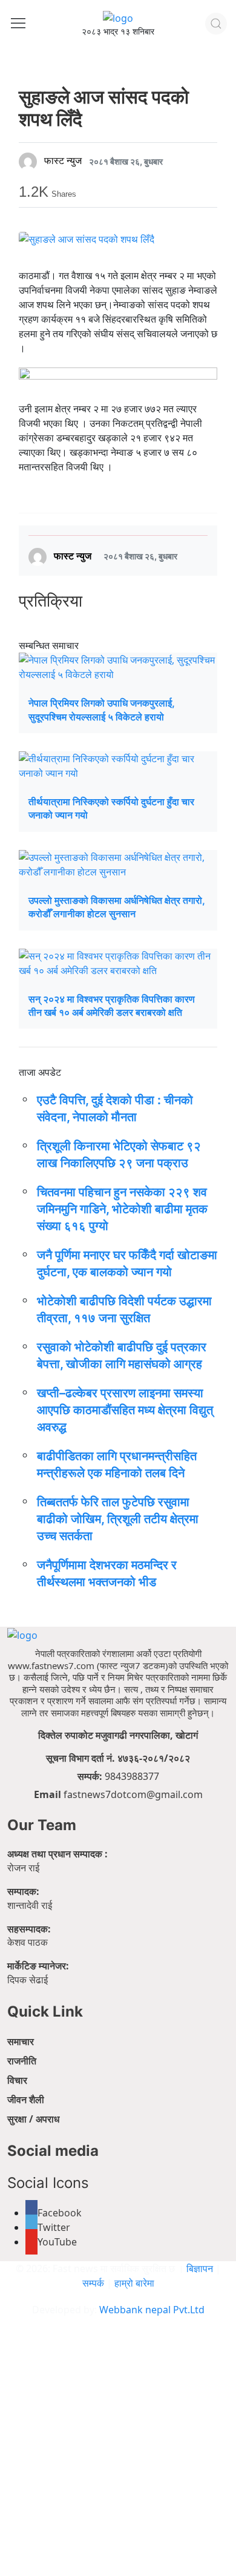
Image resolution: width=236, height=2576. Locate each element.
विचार (17, 2080)
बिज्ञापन (200, 2268)
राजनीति (22, 2061)
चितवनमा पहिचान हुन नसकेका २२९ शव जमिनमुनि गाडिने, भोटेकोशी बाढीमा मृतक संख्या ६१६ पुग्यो (122, 1209)
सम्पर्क (94, 2283)
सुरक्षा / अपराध (33, 2119)
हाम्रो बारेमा (134, 2283)
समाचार (21, 2041)
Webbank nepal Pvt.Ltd (152, 2310)
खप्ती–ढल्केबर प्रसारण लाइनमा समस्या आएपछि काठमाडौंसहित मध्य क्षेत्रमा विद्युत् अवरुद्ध (125, 1410)
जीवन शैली (26, 2100)
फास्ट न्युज (63, 161)
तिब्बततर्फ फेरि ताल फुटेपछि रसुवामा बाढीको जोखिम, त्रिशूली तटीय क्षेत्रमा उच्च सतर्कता (118, 1519)
